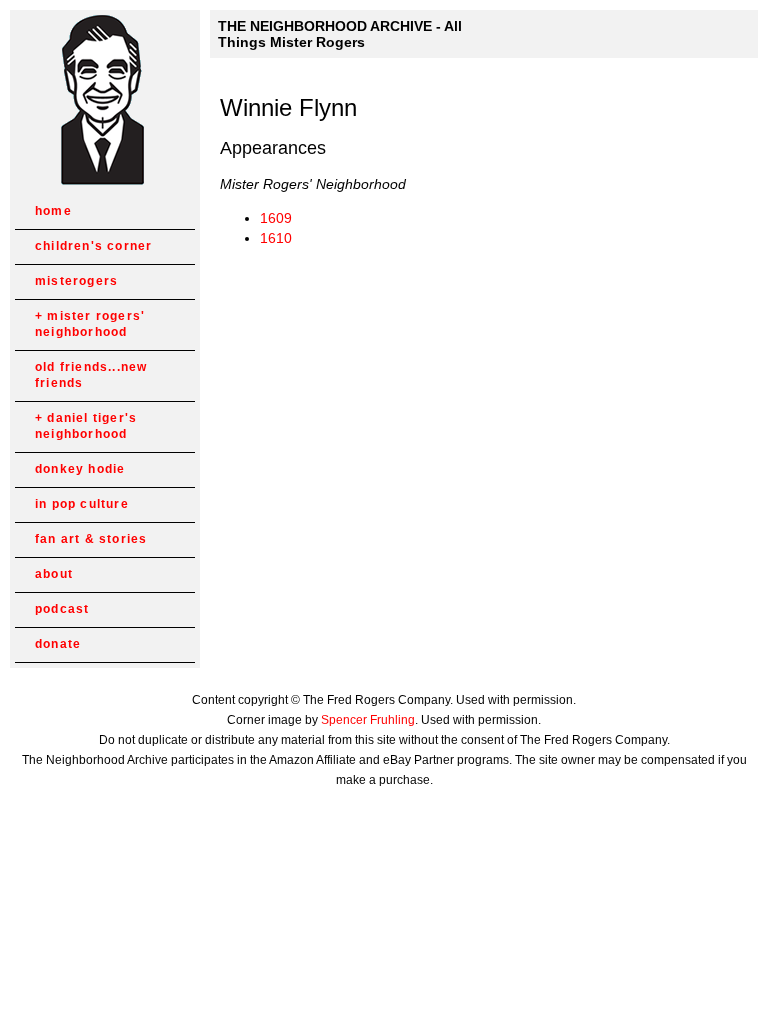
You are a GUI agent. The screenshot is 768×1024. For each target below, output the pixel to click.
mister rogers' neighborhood (90, 324)
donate (58, 644)
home (53, 211)
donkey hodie (80, 469)
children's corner (93, 246)
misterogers (76, 281)
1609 (276, 218)
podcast (62, 609)
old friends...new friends (91, 375)
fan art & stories (91, 539)
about (54, 574)
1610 (276, 238)
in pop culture (82, 504)
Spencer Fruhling (368, 720)
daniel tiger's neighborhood (86, 426)
